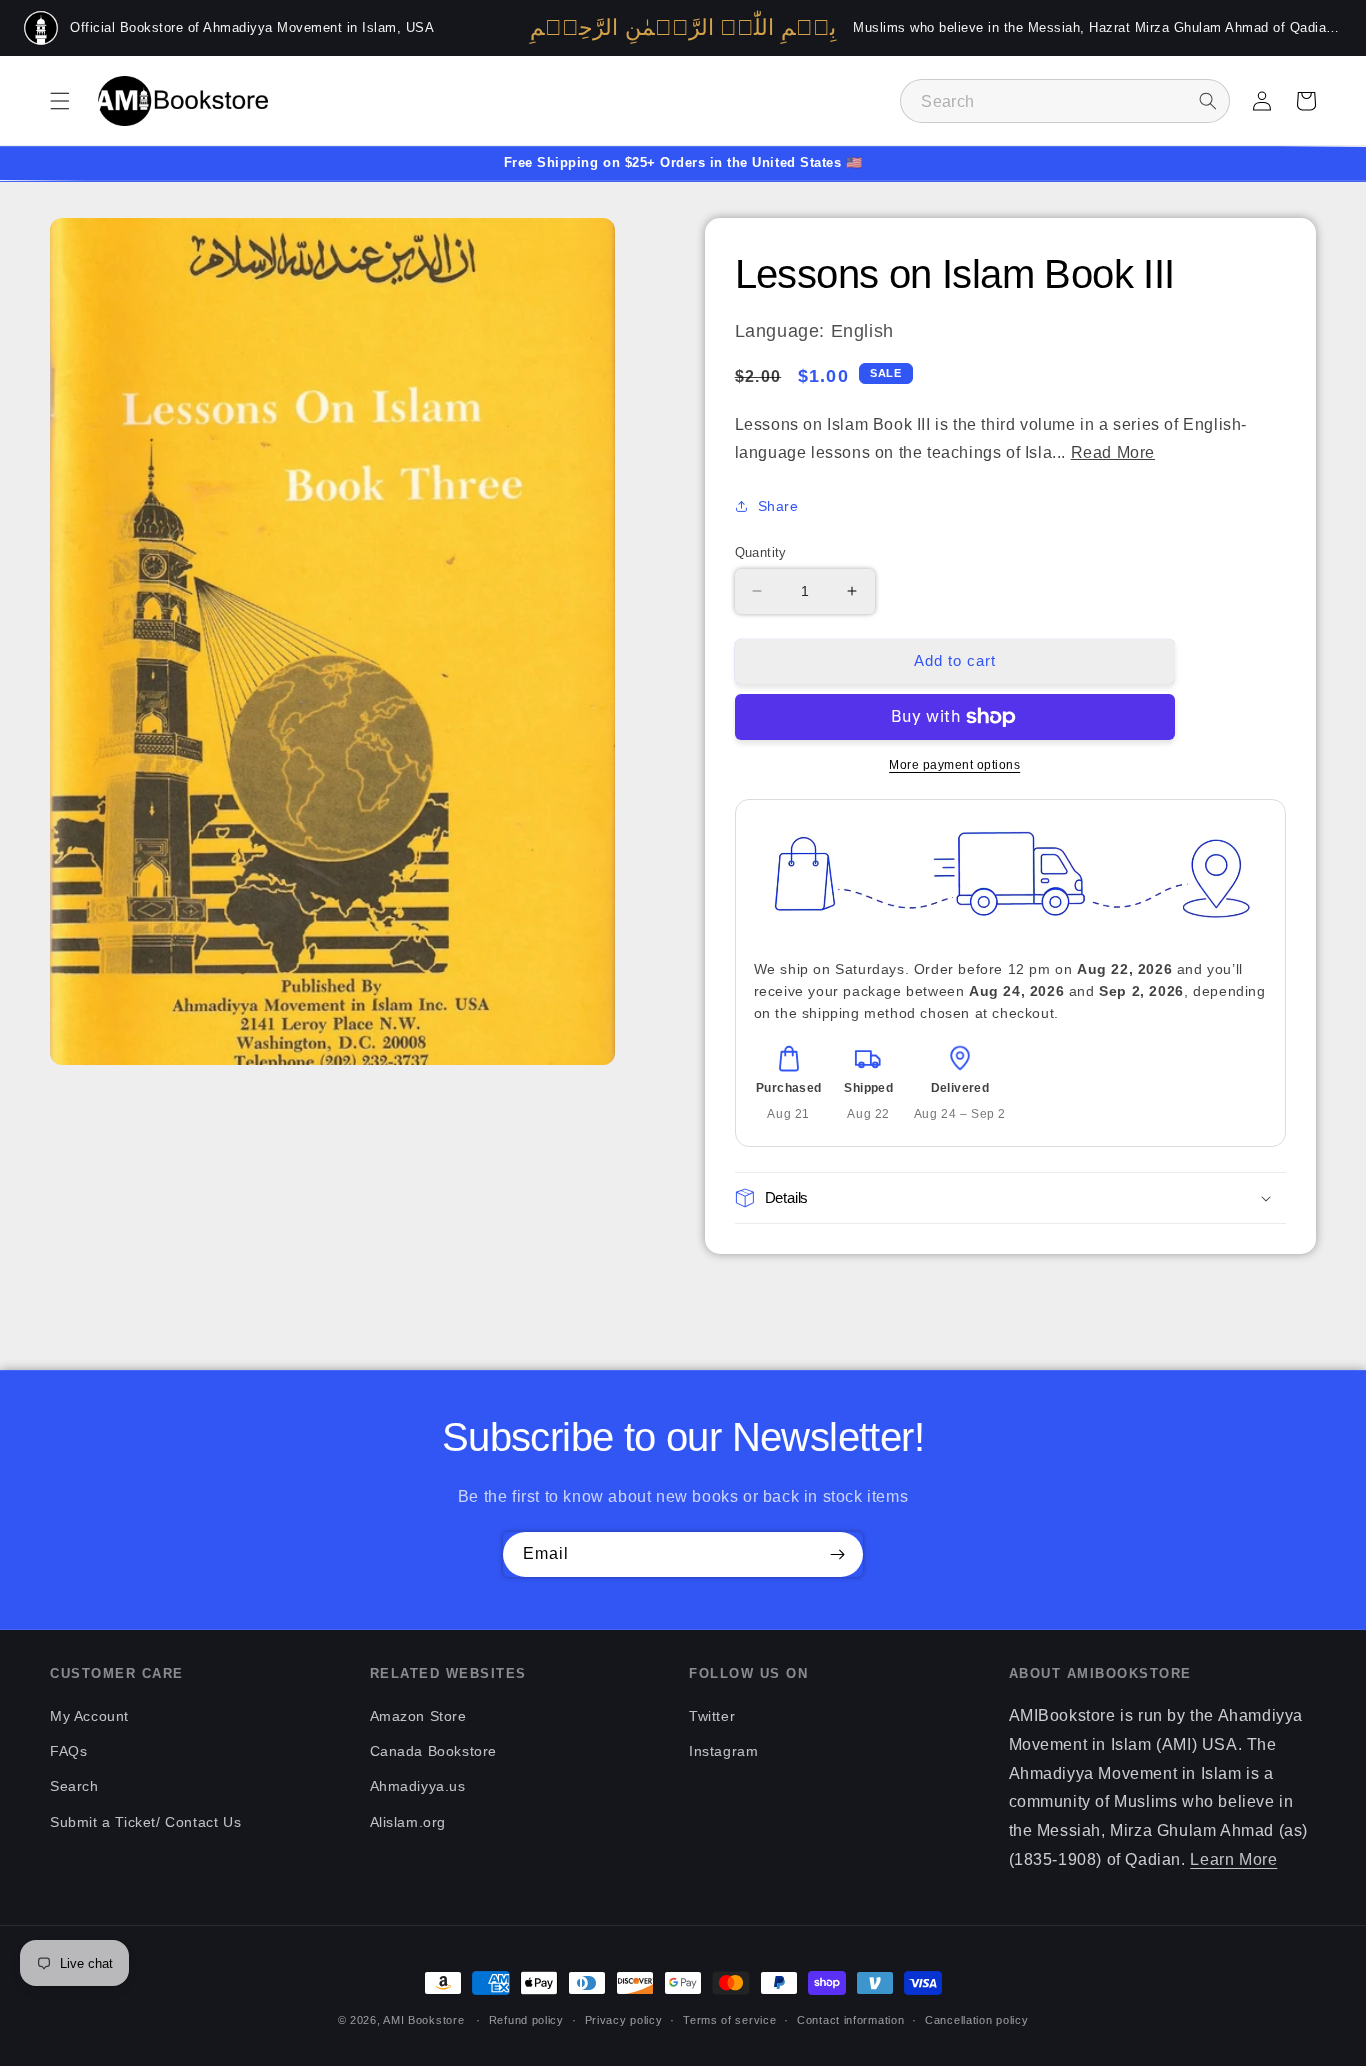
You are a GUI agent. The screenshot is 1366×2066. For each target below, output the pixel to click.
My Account (89, 1716)
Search (74, 1786)
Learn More (1233, 1859)
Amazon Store (418, 1716)
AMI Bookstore (423, 2020)
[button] (60, 101)
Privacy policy (624, 2020)
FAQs (68, 1751)
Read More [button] (1113, 452)
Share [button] (778, 506)
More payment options (954, 765)
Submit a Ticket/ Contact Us (145, 1822)
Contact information (850, 2020)
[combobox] (1065, 101)
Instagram (723, 1751)
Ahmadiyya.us (418, 1786)
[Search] (1208, 101)
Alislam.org (408, 1822)
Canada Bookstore (434, 1751)
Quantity (761, 552)
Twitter (712, 1716)
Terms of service (729, 2020)
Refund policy (526, 2020)
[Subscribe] (837, 1554)
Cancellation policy (976, 2020)
